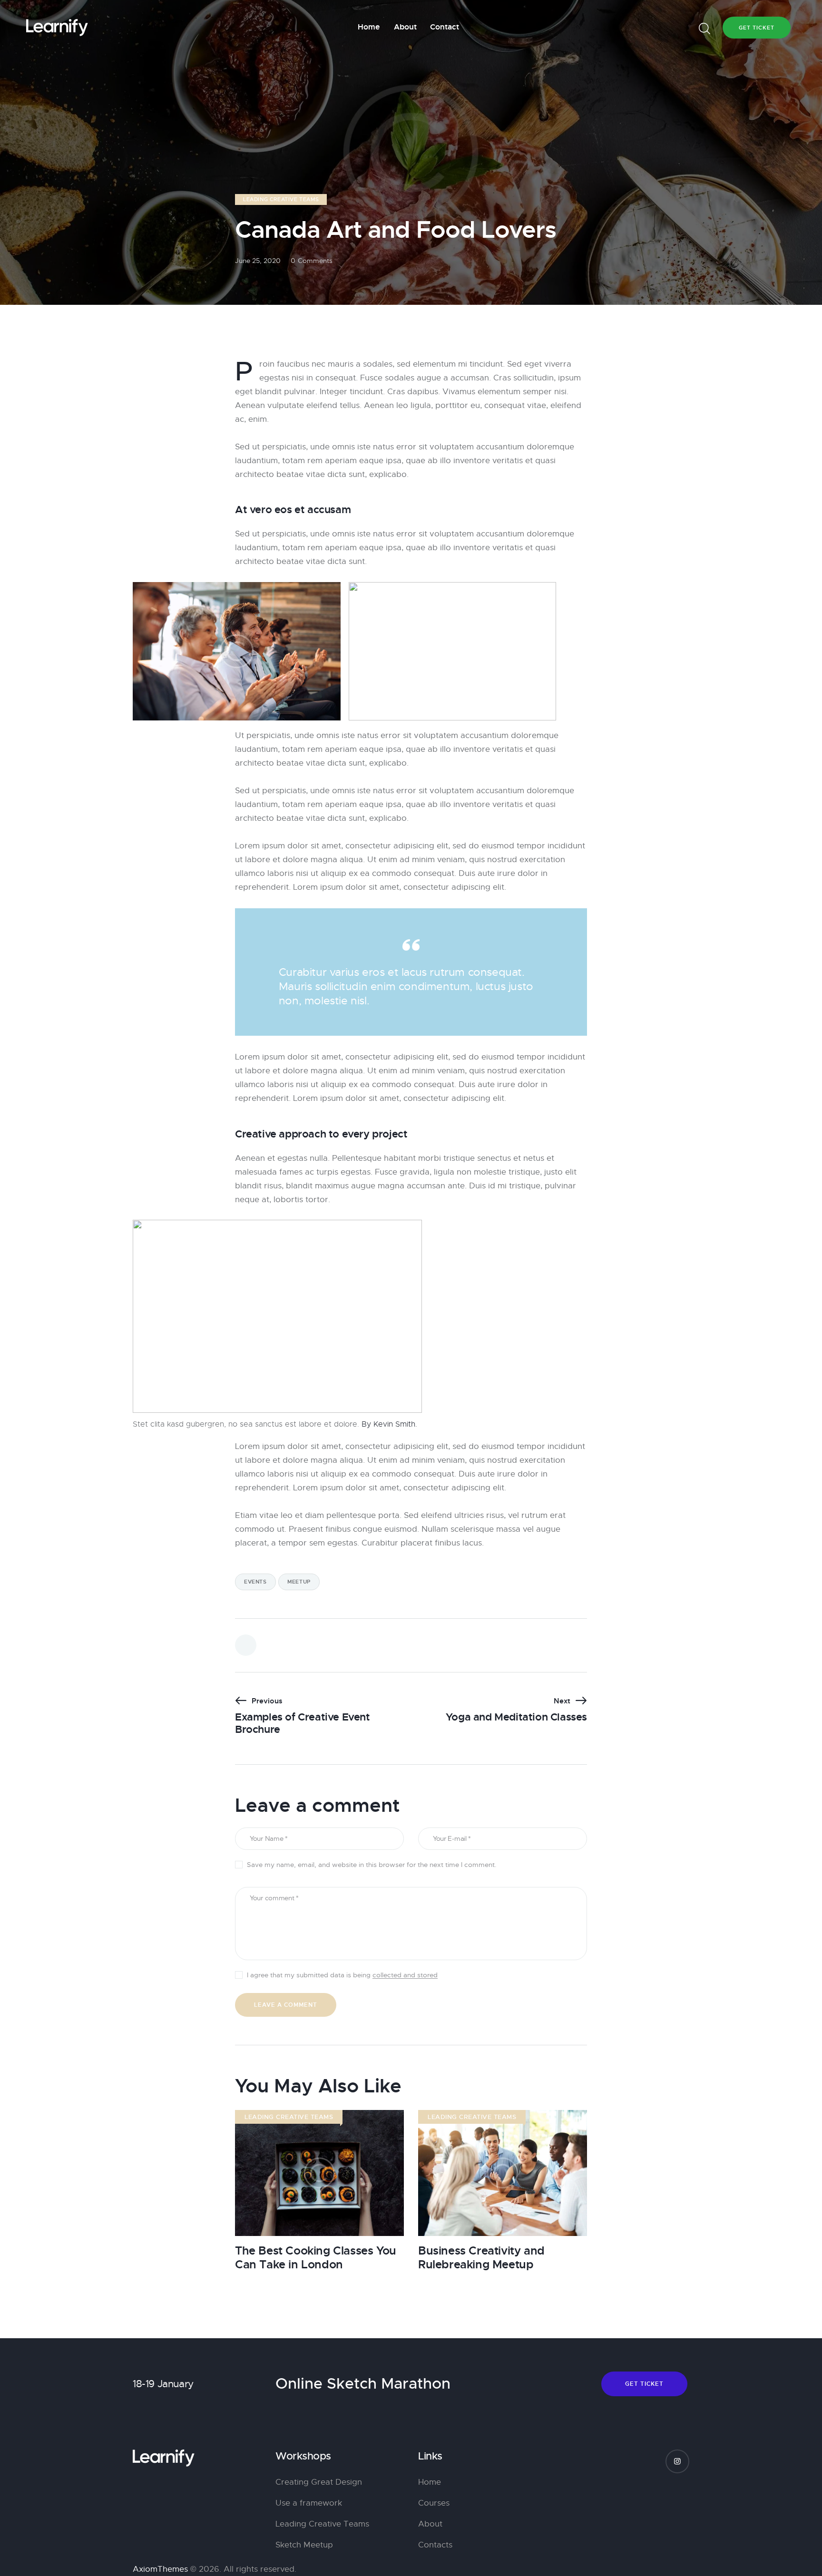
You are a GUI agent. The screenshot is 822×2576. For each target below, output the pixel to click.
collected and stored (405, 1975)
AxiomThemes (160, 2569)
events (255, 1582)
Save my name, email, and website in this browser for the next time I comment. (372, 1865)
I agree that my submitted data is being (342, 1975)
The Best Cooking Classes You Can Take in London (316, 2258)
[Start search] (705, 29)
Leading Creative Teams (281, 199)
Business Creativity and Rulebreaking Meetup (481, 2258)
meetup (299, 1582)
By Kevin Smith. (389, 1424)
